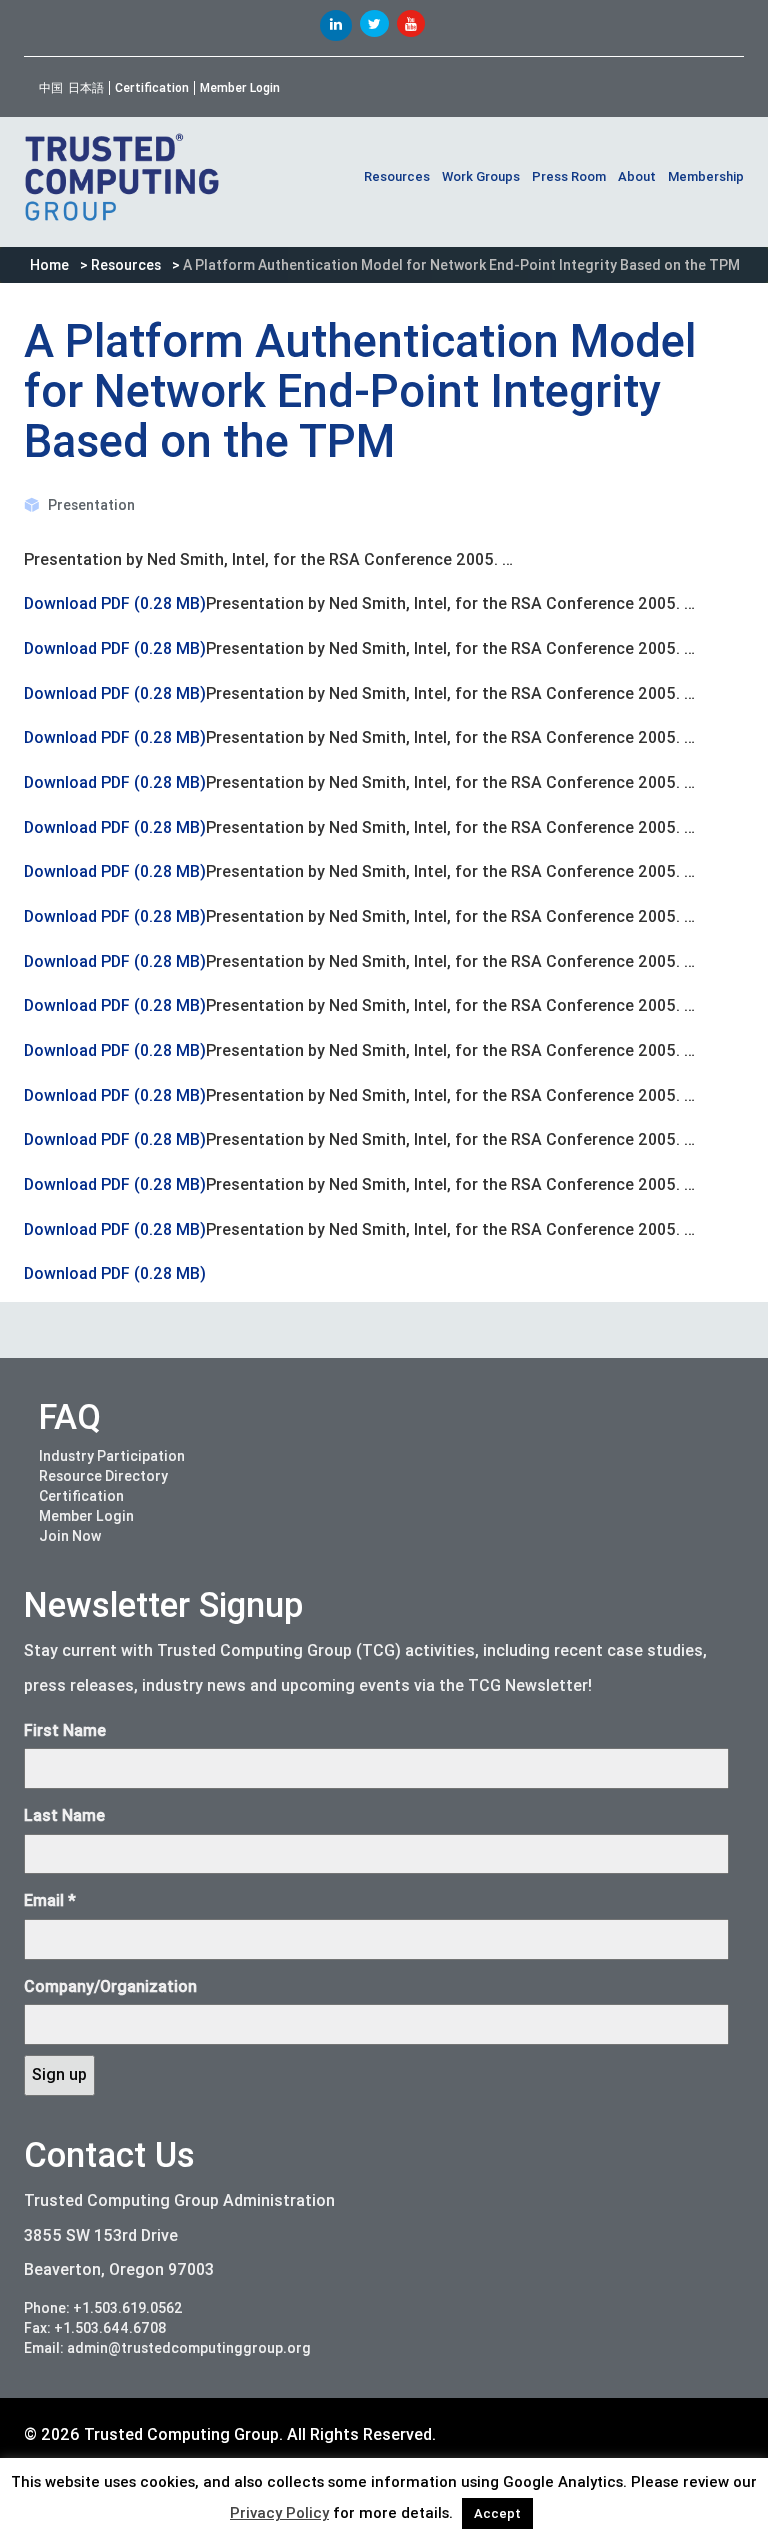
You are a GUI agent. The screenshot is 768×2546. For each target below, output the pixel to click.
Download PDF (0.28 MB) (115, 603)
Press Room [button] (569, 176)
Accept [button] (497, 2513)
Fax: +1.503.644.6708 (95, 2328)
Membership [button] (706, 176)
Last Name (64, 1815)
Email (50, 1900)
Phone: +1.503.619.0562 (103, 2308)
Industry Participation (112, 1456)
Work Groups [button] (481, 176)
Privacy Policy (279, 2513)
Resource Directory (103, 1476)
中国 (51, 88)
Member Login (240, 88)
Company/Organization (110, 1986)
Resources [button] (397, 176)
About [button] (637, 176)
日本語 (86, 88)
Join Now (70, 1536)
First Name (65, 1730)
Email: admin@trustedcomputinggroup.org (167, 2348)
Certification (152, 88)
